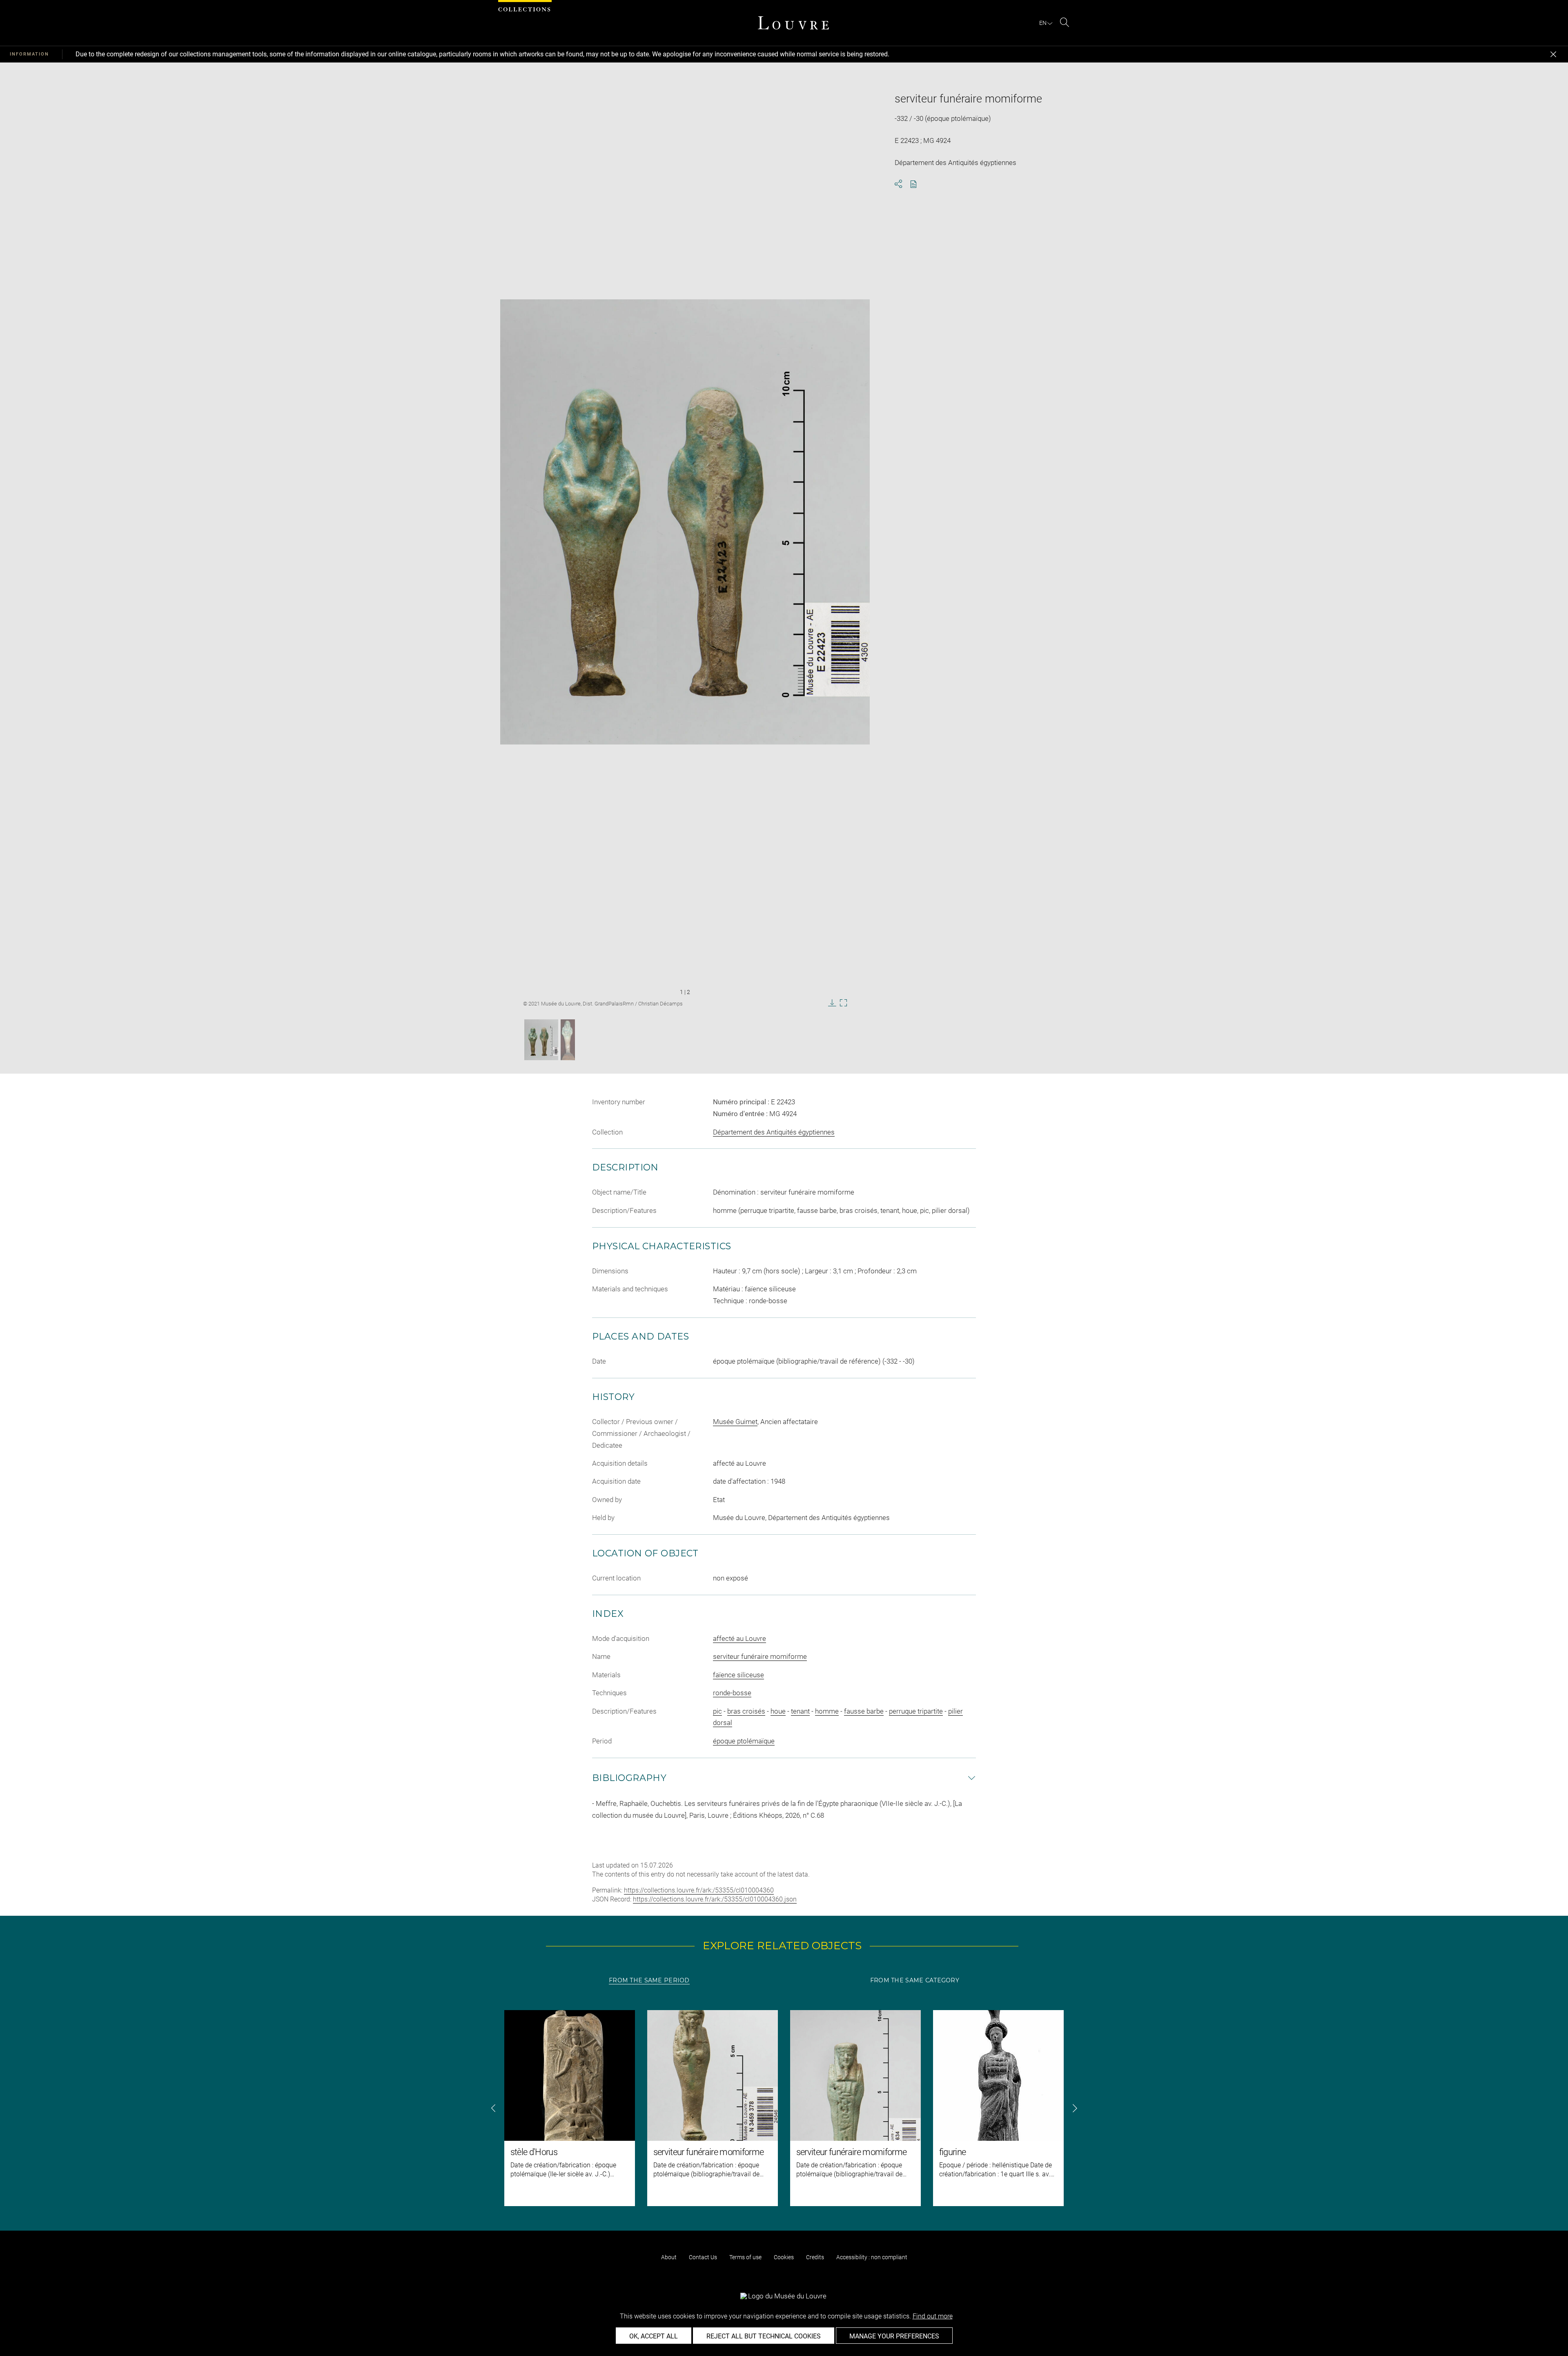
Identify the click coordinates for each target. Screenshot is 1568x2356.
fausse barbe (864, 1711)
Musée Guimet (735, 1422)
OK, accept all (654, 2336)
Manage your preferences (894, 2336)
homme (827, 1711)
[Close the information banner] (1553, 54)
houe (778, 1711)
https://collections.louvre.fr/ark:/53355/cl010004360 (699, 1890)
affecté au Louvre (739, 1638)
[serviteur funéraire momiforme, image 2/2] (568, 1040)
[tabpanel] (784, 2108)
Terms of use (745, 2257)
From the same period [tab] (649, 1980)
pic (717, 1711)
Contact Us (703, 2257)
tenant (800, 1711)
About (669, 2257)
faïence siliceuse (738, 1675)
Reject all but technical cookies (764, 2336)
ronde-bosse (732, 1693)
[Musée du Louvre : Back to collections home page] (793, 23)
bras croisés (746, 1711)
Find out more (933, 2316)
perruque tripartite (916, 1711)
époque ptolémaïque (744, 1741)
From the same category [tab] (915, 1980)
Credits (815, 2257)
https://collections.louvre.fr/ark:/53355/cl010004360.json (715, 1899)
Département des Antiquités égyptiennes (774, 1132)
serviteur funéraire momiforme (760, 1656)
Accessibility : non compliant (872, 2257)
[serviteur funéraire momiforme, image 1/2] (541, 1040)
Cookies (784, 2257)
